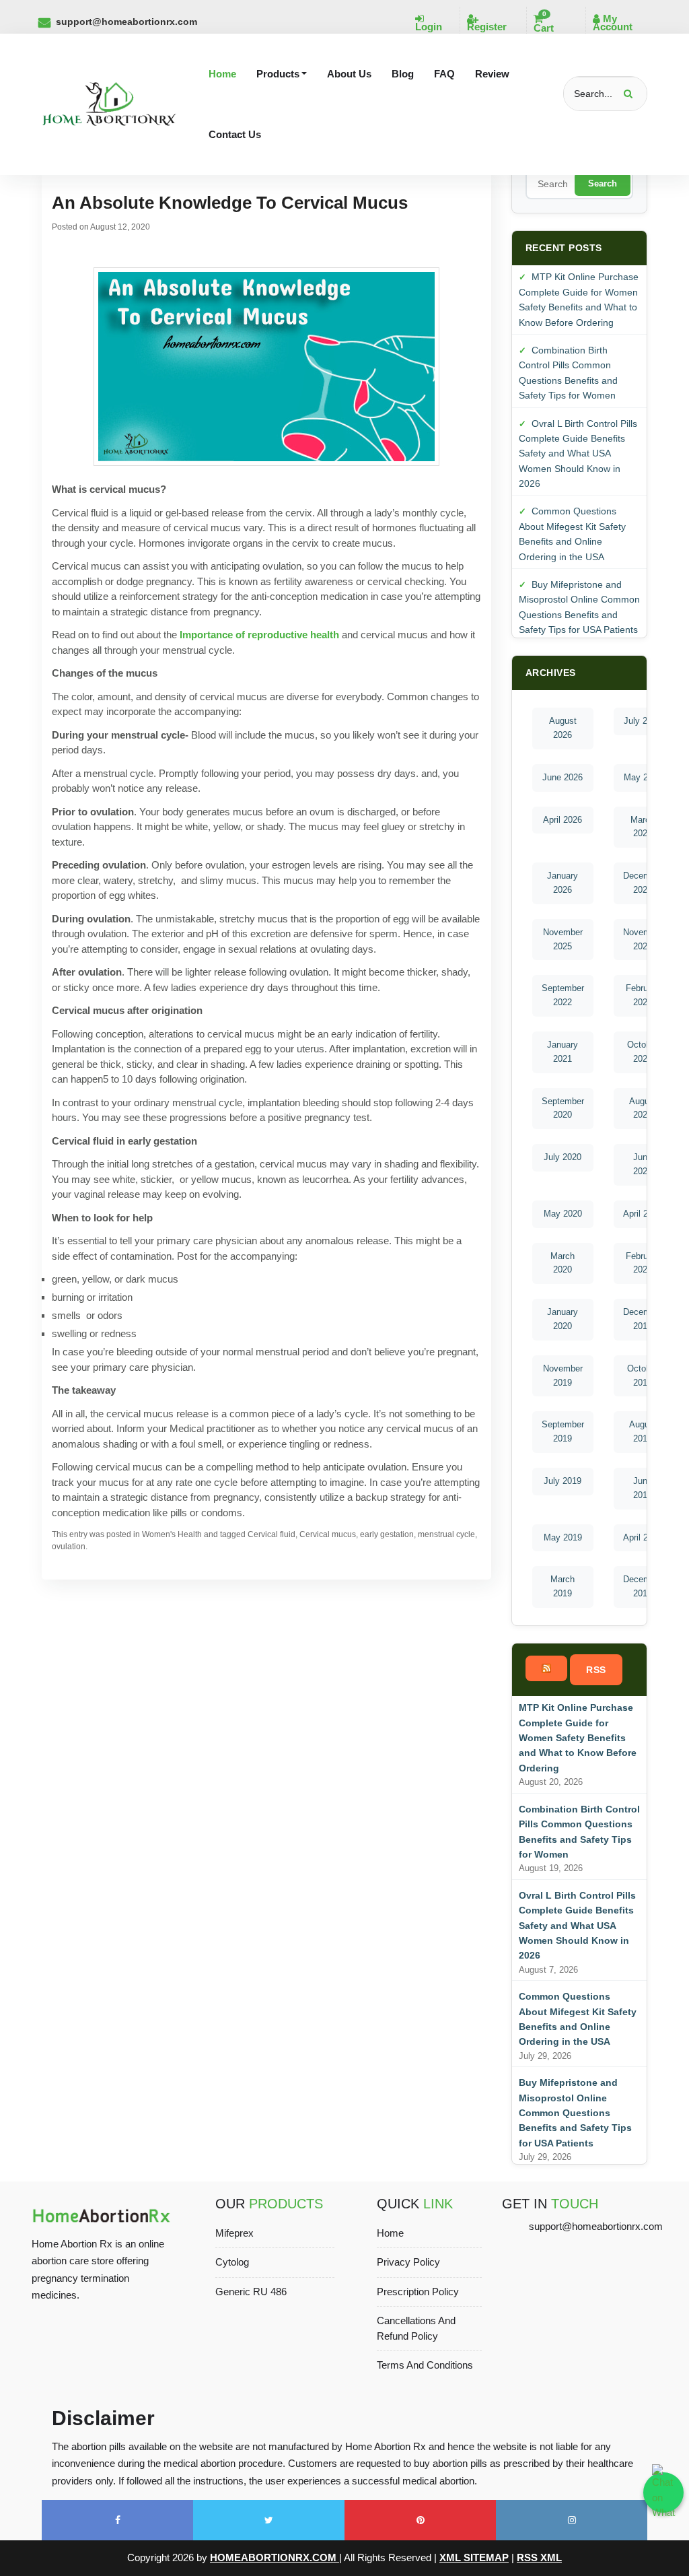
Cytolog (232, 2262)
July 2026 (643, 721)
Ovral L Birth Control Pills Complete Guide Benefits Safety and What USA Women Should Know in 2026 (578, 454)
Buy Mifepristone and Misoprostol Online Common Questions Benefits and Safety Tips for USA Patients (575, 2113)
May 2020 (563, 1214)
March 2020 (563, 1263)
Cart (544, 23)
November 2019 (563, 1376)
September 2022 (563, 995)
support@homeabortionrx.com (126, 22)
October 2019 (643, 1376)
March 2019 (563, 1586)
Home (390, 2233)
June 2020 (643, 1164)
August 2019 (643, 1431)
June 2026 (563, 777)
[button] (282, 74)
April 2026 (563, 820)
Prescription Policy (418, 2292)
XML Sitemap (474, 2557)
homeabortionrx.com (275, 2557)
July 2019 (563, 1481)
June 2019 (643, 1488)
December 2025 (643, 883)
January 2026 (563, 883)
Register (487, 27)
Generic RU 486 (251, 2292)
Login (429, 27)
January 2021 (563, 1052)
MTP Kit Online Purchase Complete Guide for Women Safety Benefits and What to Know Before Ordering (578, 1738)
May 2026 (643, 777)
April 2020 (643, 1214)
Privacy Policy (408, 2262)
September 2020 (563, 1108)
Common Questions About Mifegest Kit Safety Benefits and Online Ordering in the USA (578, 2019)
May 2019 (563, 1537)
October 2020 (643, 1052)
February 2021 (643, 995)
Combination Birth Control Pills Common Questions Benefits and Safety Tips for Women (579, 1832)
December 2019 (643, 1319)
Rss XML (539, 2557)
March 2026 (643, 827)
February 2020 (643, 1263)
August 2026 (563, 728)
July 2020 (563, 1157)
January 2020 (563, 1319)
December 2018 (643, 1586)
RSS (596, 1670)
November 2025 (563, 939)
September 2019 (563, 1431)
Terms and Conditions (425, 2365)
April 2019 (643, 1537)
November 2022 (643, 939)
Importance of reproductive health (259, 635)
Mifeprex (234, 2233)
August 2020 (643, 1108)
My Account (613, 23)
